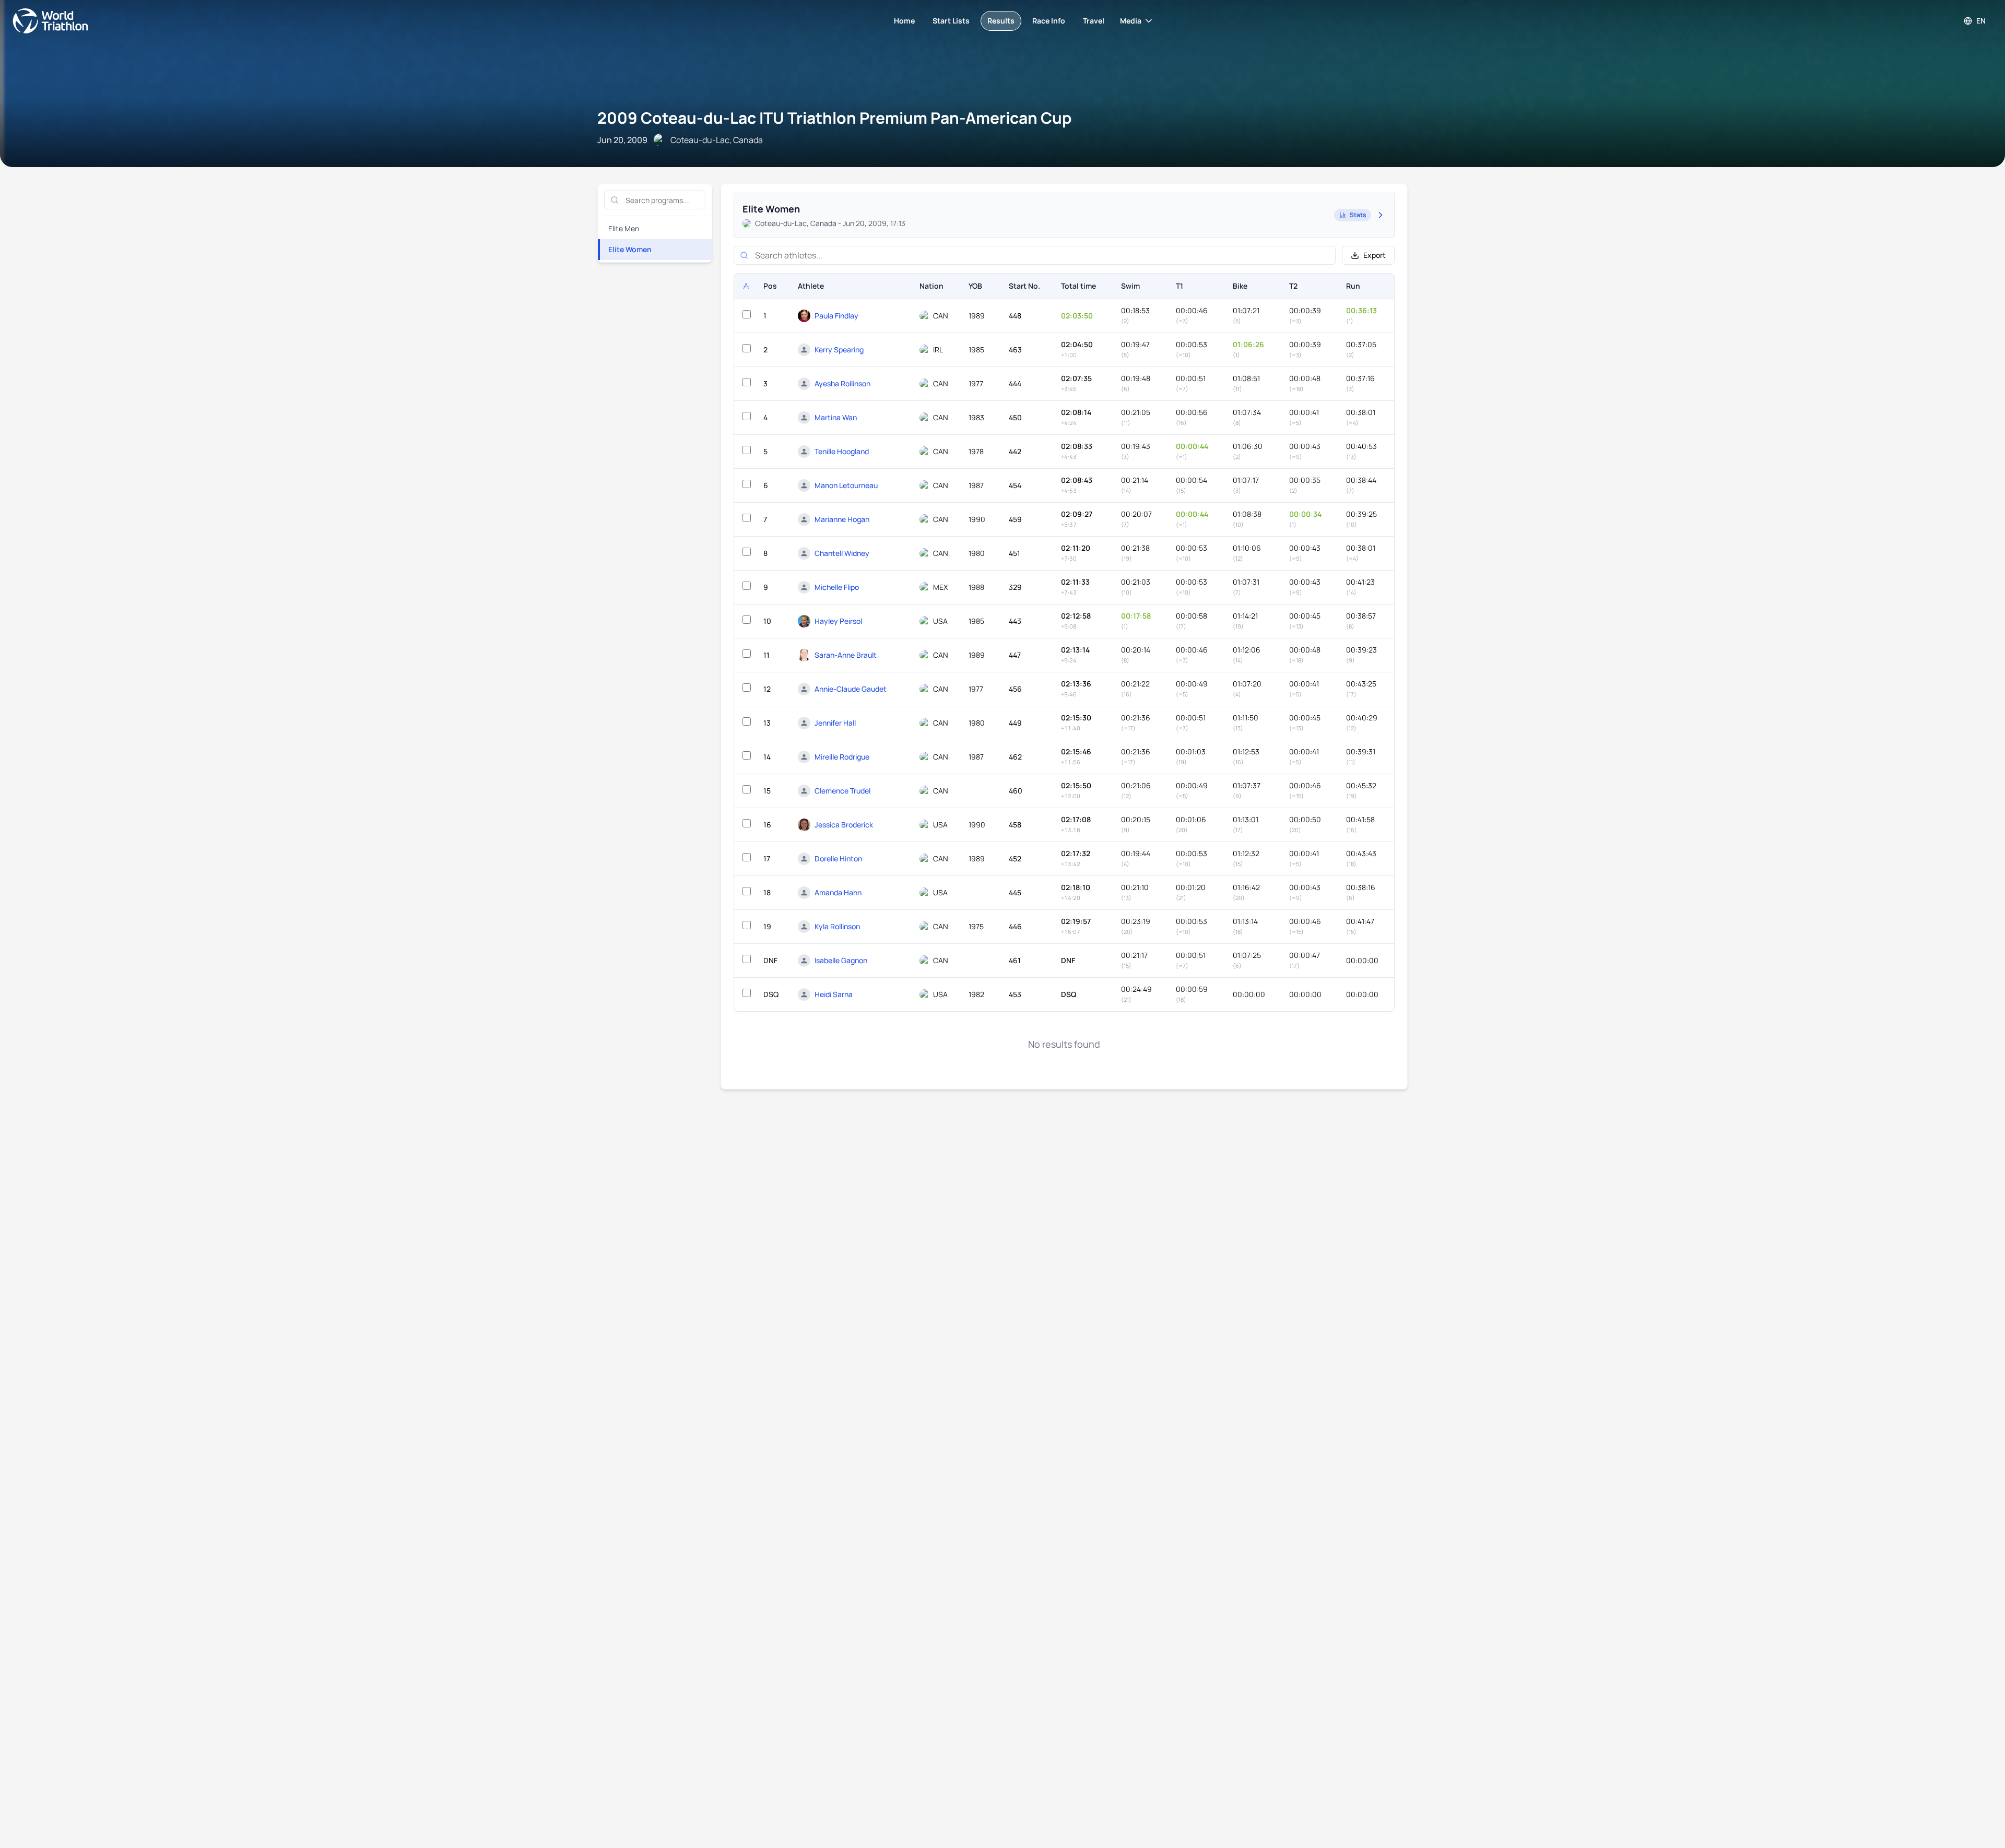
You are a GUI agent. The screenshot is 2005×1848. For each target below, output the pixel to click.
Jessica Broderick (844, 825)
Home (904, 21)
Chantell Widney (842, 553)
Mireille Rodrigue (842, 757)
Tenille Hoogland (842, 451)
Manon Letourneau (846, 485)
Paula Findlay (836, 316)
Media (1131, 21)
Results (1001, 21)
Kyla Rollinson (837, 926)
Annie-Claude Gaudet (851, 689)
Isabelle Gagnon (841, 960)
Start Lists (951, 21)
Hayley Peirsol (838, 621)
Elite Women (630, 249)
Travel (1094, 21)
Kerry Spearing (839, 350)
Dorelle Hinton (838, 858)
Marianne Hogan (842, 519)
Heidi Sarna (834, 994)
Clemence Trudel (842, 791)
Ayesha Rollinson (842, 383)
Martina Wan (836, 417)
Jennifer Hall (835, 723)
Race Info (1049, 21)
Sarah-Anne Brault (846, 655)
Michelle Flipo (837, 587)
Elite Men (624, 228)
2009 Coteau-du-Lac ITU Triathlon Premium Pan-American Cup (834, 118)
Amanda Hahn (838, 892)
